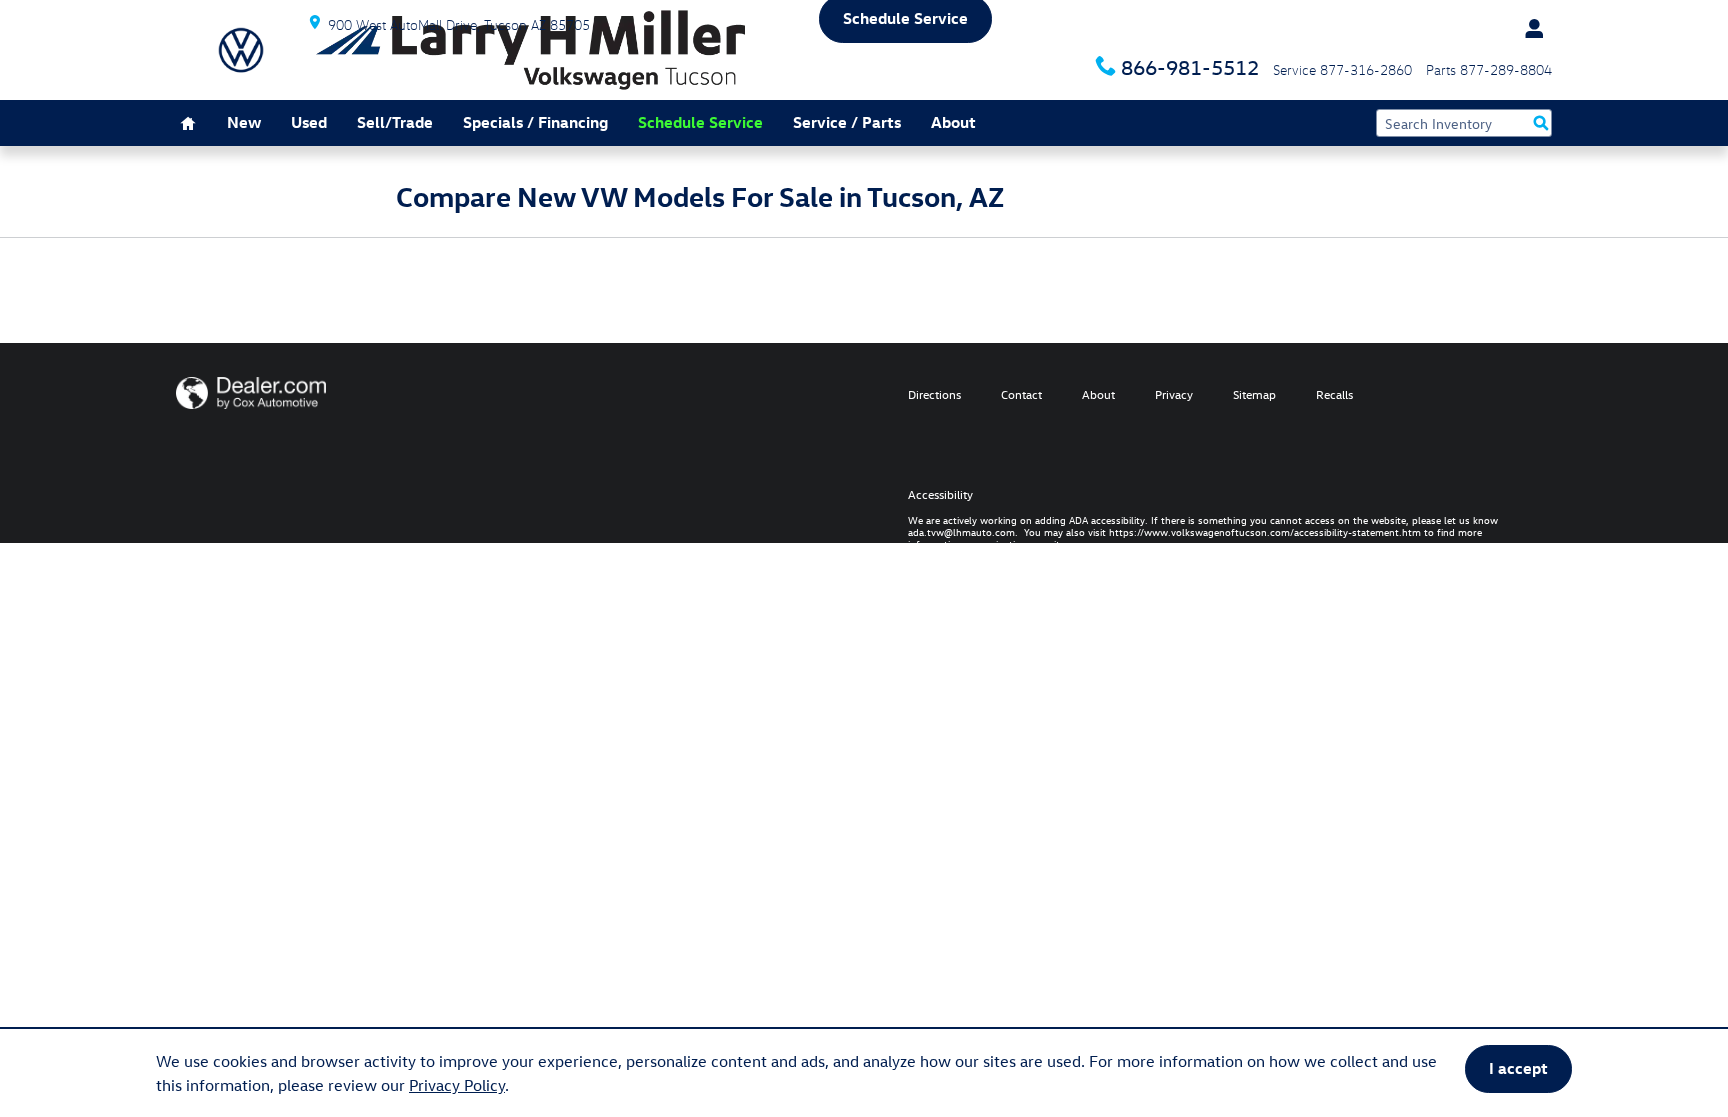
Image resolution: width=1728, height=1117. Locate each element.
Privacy (1174, 394)
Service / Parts (847, 122)
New (244, 122)
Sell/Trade (395, 122)
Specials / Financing (535, 122)
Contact (1021, 394)
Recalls (1334, 394)
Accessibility (1203, 514)
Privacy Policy (457, 1085)
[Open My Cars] (1529, 29)
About (953, 122)
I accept (1518, 1068)
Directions (934, 394)
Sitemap (1254, 394)
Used (309, 122)
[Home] (241, 50)
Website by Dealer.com (251, 393)
